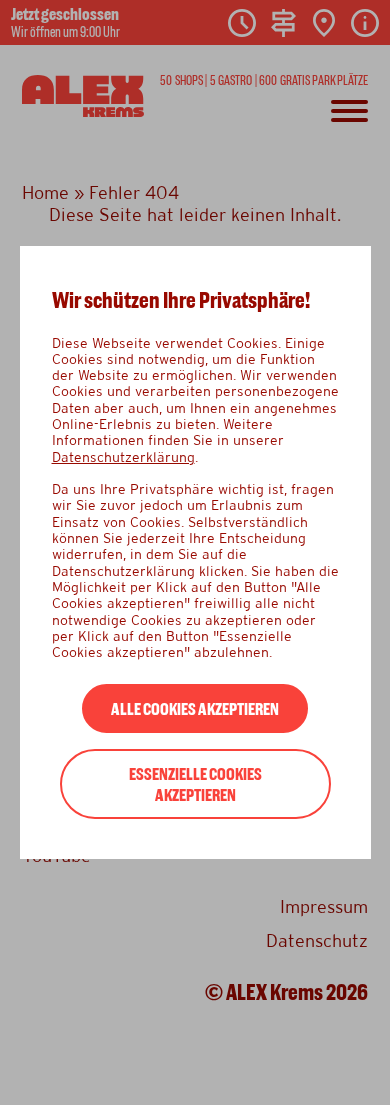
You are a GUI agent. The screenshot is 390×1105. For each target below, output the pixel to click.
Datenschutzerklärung (123, 457)
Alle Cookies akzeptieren (195, 709)
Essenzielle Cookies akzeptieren (195, 785)
